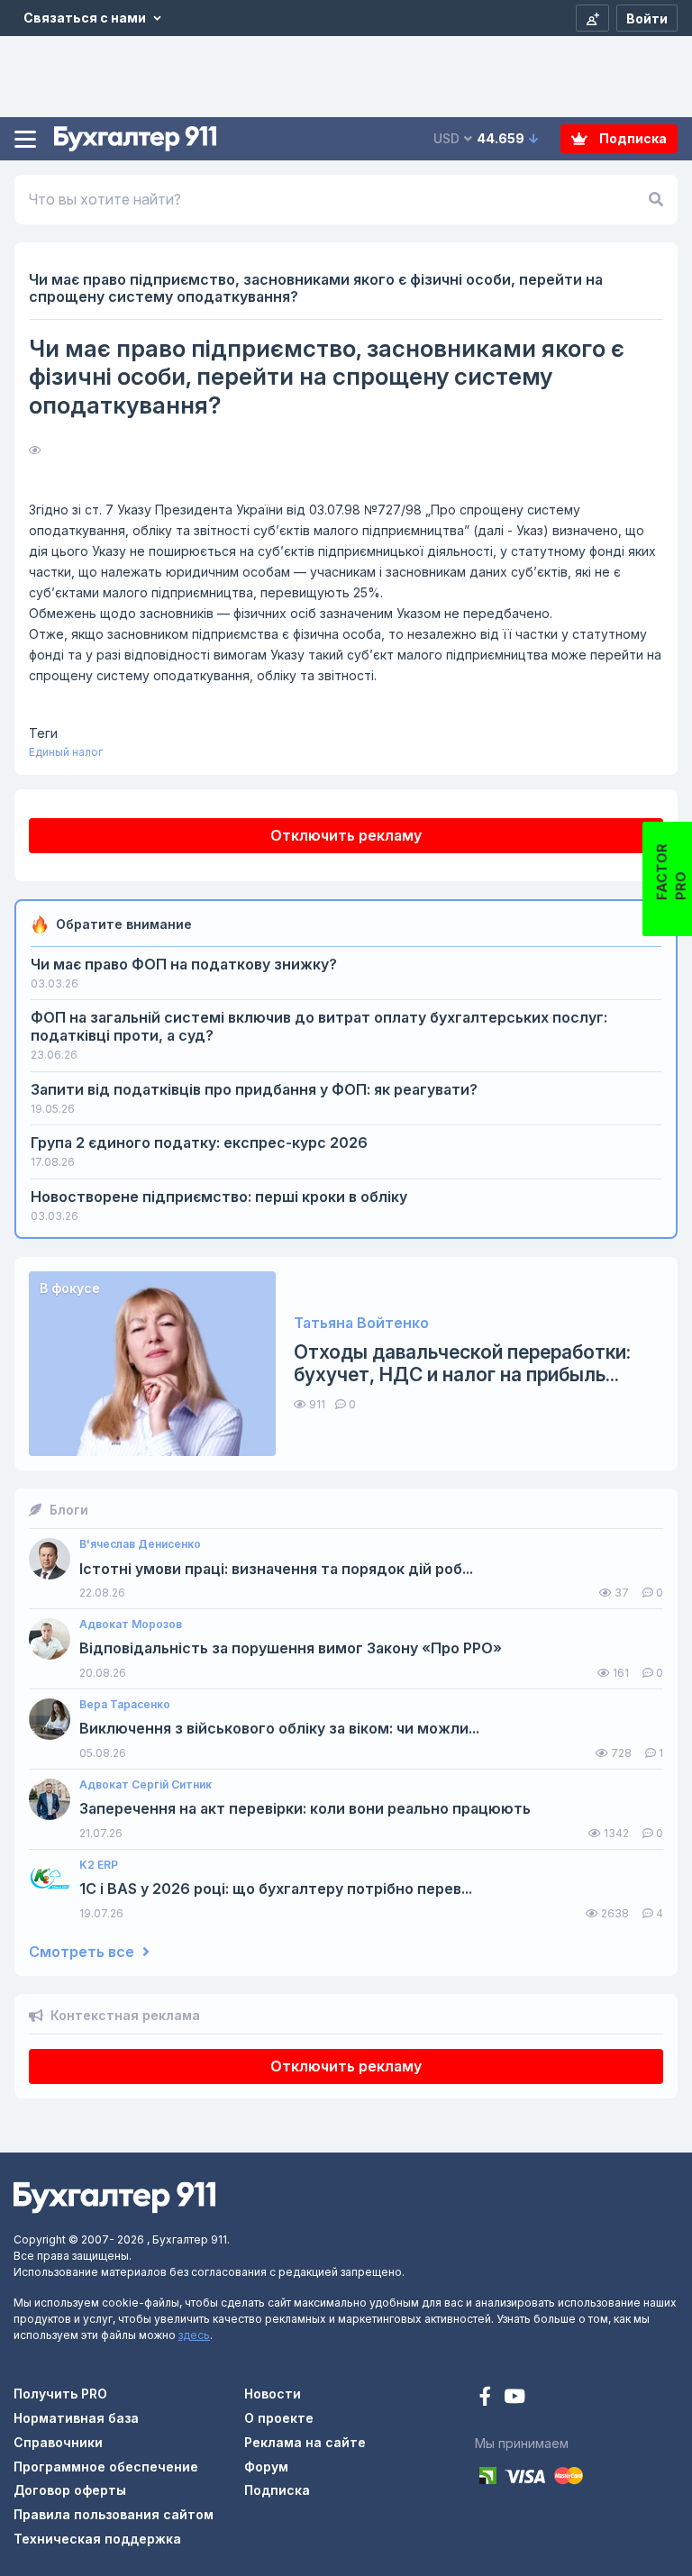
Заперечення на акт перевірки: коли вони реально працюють (305, 1809)
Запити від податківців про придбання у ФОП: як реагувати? (254, 1089)
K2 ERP (99, 1865)
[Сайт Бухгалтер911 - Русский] (114, 2196)
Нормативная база (76, 2418)
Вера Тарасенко (125, 1705)
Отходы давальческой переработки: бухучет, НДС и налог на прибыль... (462, 1363)
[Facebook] (487, 2398)
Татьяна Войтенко (361, 1323)
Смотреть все (83, 1952)
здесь (194, 2335)
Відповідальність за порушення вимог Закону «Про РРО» (291, 1648)
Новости (273, 2394)
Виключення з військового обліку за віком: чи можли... (279, 1729)
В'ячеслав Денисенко (140, 1544)
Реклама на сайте (305, 2442)
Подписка (632, 138)
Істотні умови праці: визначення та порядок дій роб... (276, 1569)
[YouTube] (514, 2398)
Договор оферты (70, 2490)
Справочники (58, 2442)
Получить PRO (60, 2394)
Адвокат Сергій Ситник (146, 1785)
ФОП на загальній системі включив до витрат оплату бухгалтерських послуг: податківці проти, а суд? (319, 1026)
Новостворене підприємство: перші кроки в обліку (219, 1197)
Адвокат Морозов (131, 1625)
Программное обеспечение (106, 2467)
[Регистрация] (592, 18)
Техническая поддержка (97, 2539)
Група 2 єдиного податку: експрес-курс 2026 (199, 1142)
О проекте (279, 2418)
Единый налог (66, 752)
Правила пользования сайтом (114, 2514)
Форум (266, 2467)
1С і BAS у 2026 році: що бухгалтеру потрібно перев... (276, 1889)
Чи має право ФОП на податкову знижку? (184, 964)
